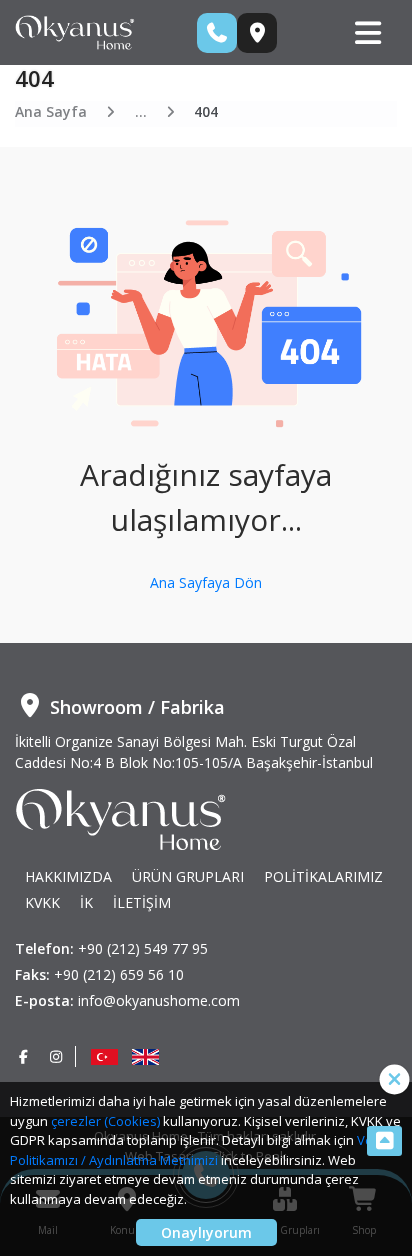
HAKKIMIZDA (68, 876)
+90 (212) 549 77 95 (143, 948)
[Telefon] (217, 33)
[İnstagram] (57, 1056)
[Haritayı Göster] (257, 33)
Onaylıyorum (206, 1232)
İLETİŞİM (142, 902)
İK (86, 902)
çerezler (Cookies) (105, 1121)
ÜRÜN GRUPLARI (188, 876)
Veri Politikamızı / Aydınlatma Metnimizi (195, 1150)
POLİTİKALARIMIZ (323, 876)
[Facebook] (24, 1056)
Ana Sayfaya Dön (206, 582)
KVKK (42, 902)
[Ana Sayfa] (75, 30)
